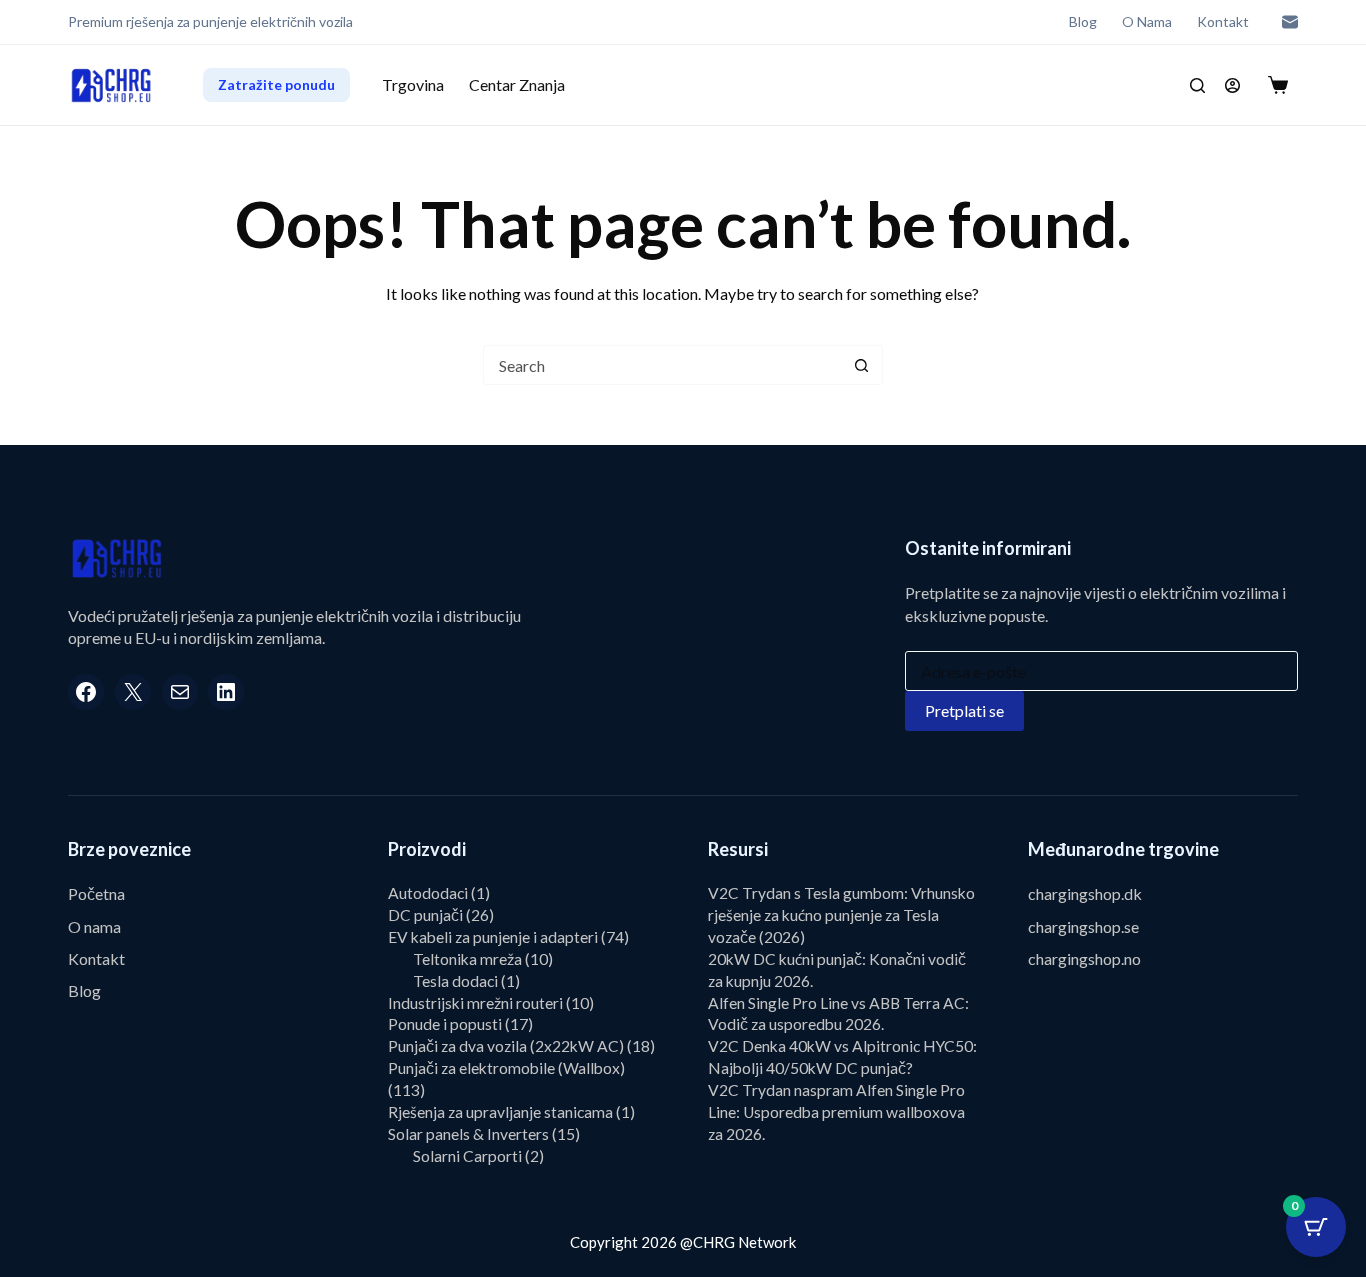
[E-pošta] (1290, 22)
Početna (96, 893)
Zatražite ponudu (276, 84)
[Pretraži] (1197, 85)
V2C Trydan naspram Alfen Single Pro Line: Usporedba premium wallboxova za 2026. (836, 1112)
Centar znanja (517, 84)
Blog (1083, 21)
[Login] (1232, 85)
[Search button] (862, 365)
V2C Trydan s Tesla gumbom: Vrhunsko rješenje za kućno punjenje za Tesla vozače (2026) (841, 915)
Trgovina (413, 84)
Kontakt (1223, 21)
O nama (1147, 21)
